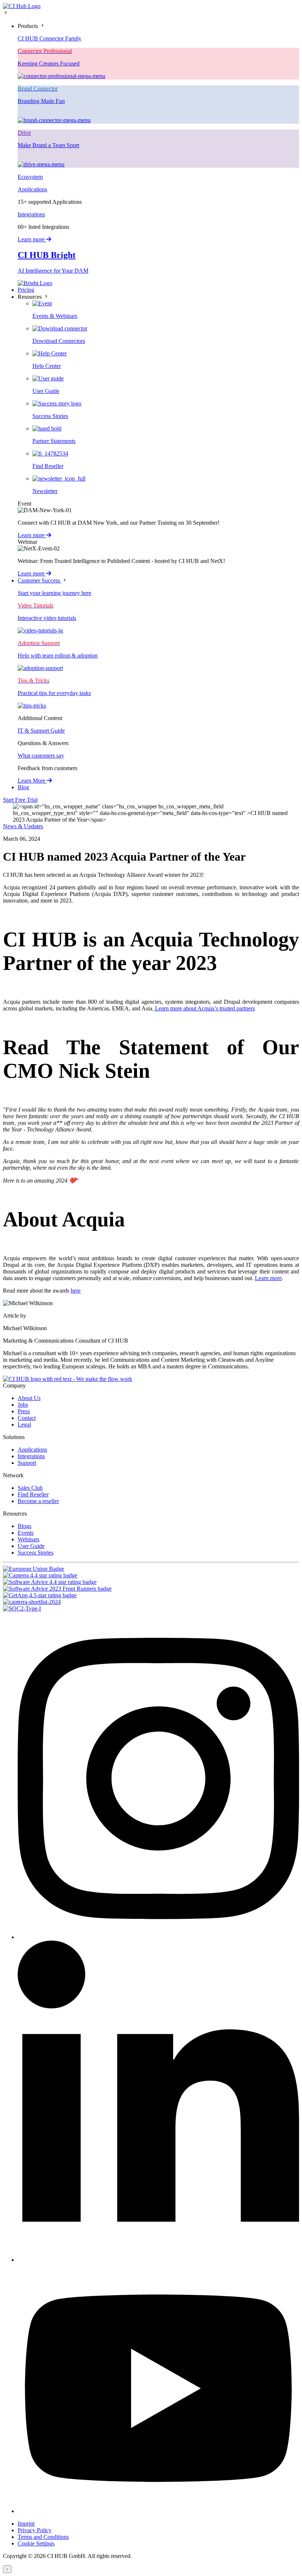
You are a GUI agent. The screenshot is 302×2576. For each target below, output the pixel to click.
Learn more (32, 239)
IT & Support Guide (41, 731)
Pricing (26, 290)
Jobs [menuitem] (23, 1405)
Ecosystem (30, 177)
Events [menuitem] (26, 1533)
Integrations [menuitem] (31, 1456)
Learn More (32, 781)
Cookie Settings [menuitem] (36, 2543)
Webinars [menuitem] (29, 1539)
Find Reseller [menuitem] (33, 1494)
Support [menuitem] (27, 1463)
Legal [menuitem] (24, 1425)
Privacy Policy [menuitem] (35, 2530)
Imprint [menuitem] (26, 2524)
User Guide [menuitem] (31, 1546)
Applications (32, 189)
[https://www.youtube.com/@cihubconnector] (158, 2511)
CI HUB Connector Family (50, 38)
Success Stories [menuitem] (36, 1553)
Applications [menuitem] (32, 1450)
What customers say (41, 756)
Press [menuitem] (24, 1411)
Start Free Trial (20, 800)
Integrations (31, 214)
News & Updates (23, 826)
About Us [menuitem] (29, 1398)
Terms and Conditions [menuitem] (43, 2537)
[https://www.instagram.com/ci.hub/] (158, 1937)
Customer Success (40, 580)
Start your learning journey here (55, 593)
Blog (23, 787)
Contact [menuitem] (27, 1418)
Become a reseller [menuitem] (38, 1501)
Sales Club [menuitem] (30, 1488)
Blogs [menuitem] (24, 1526)
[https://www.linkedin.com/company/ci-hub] (158, 2260)
